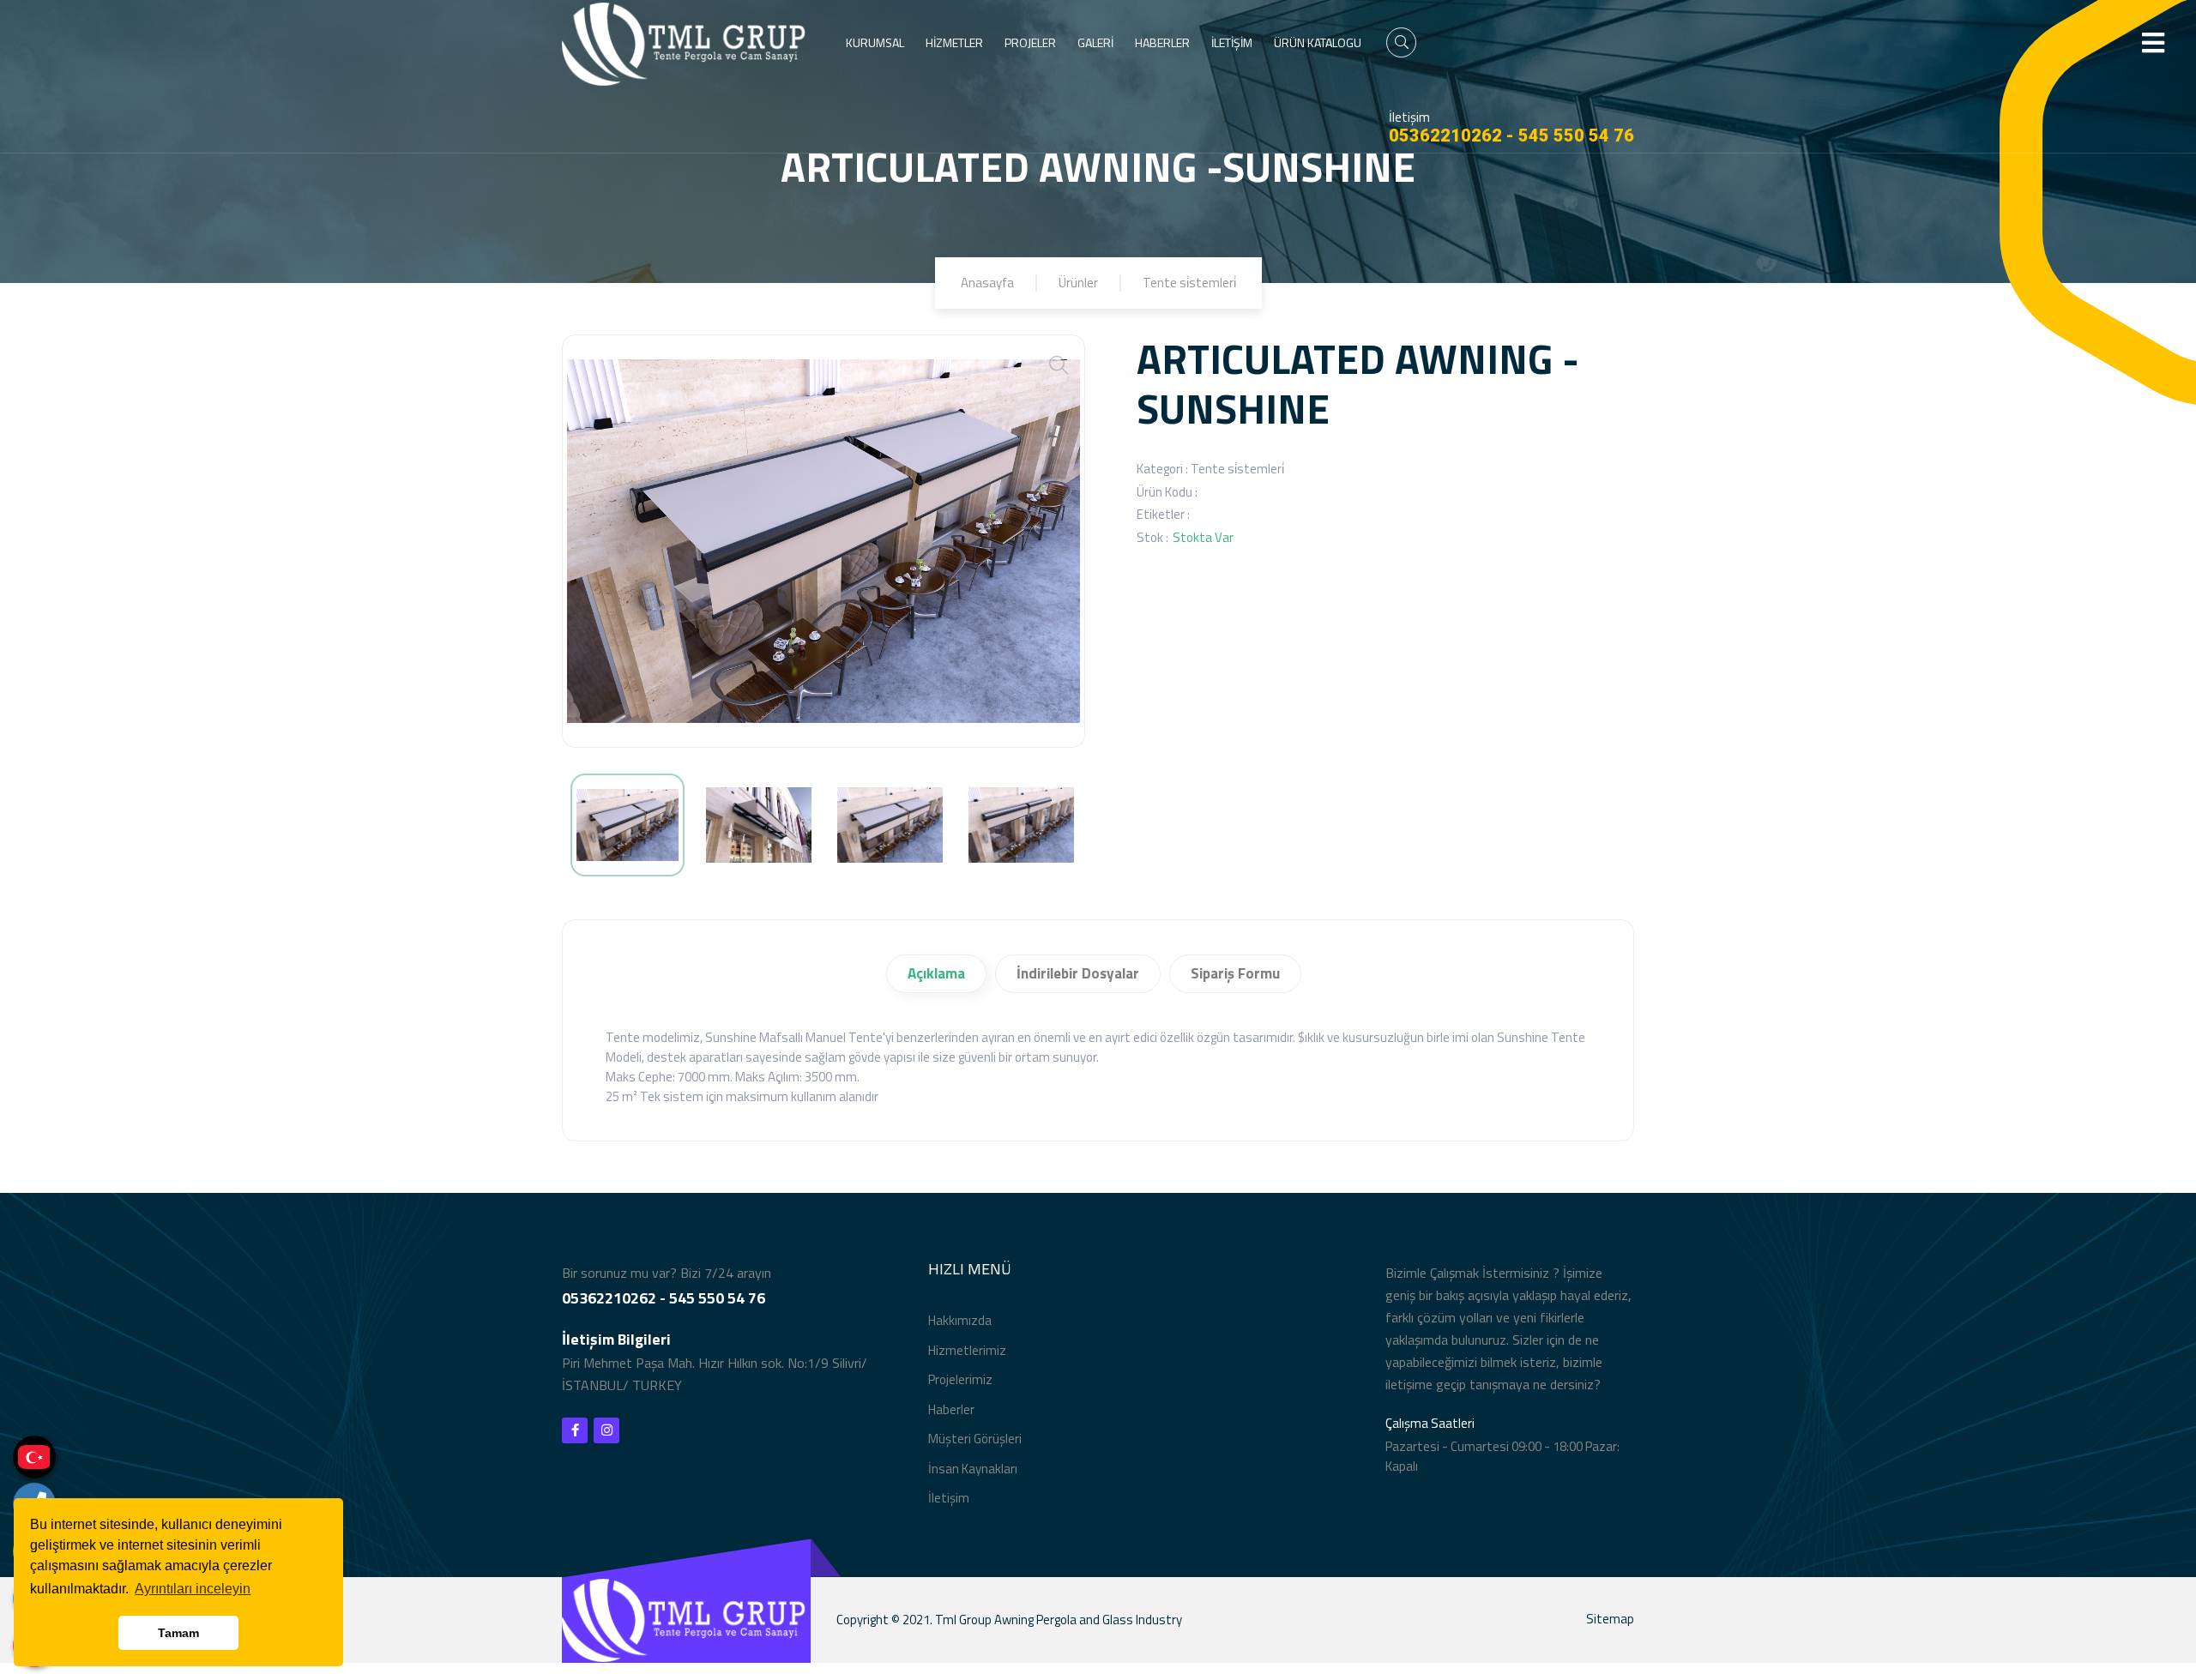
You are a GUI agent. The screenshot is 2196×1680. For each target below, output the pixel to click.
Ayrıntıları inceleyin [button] (193, 1589)
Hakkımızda (960, 1320)
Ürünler (1078, 283)
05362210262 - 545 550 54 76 (1511, 135)
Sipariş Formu (1235, 973)
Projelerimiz (960, 1379)
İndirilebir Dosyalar (1078, 973)
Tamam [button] (178, 1633)
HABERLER (1162, 42)
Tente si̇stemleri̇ (1189, 283)
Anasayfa (987, 283)
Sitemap (1610, 1619)
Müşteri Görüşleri (975, 1439)
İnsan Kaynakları (973, 1469)
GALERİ (1095, 42)
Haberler (951, 1409)
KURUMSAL (875, 42)
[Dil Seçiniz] (34, 1457)
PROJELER (1030, 42)
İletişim (949, 1498)
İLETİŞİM (1232, 42)
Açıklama (936, 973)
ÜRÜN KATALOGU (1318, 42)
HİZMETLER (954, 42)
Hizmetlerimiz (967, 1350)
